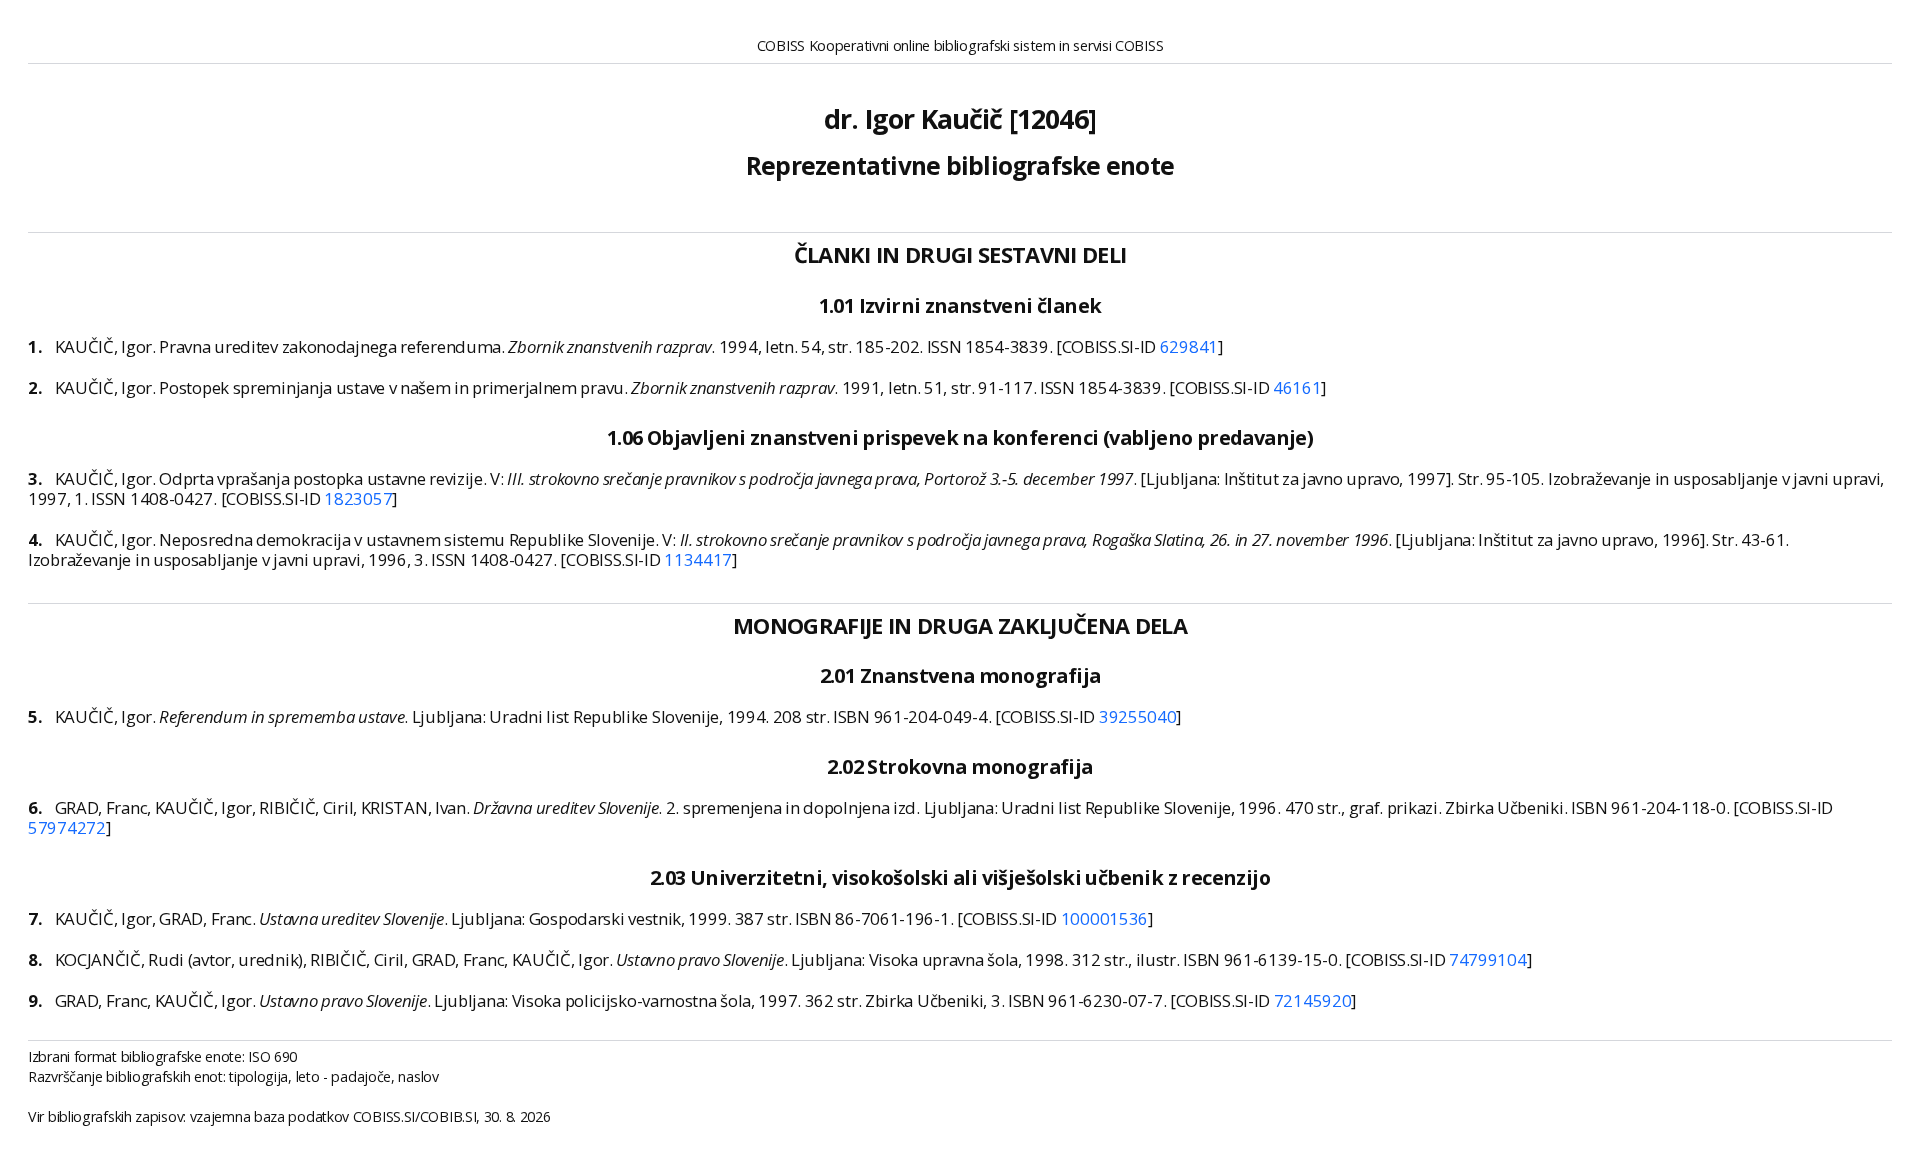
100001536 (1104, 918)
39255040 (1138, 716)
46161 (1297, 387)
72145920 (1313, 1000)
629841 (1189, 346)
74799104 (1488, 959)
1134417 (698, 559)
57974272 (67, 827)
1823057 (358, 498)
